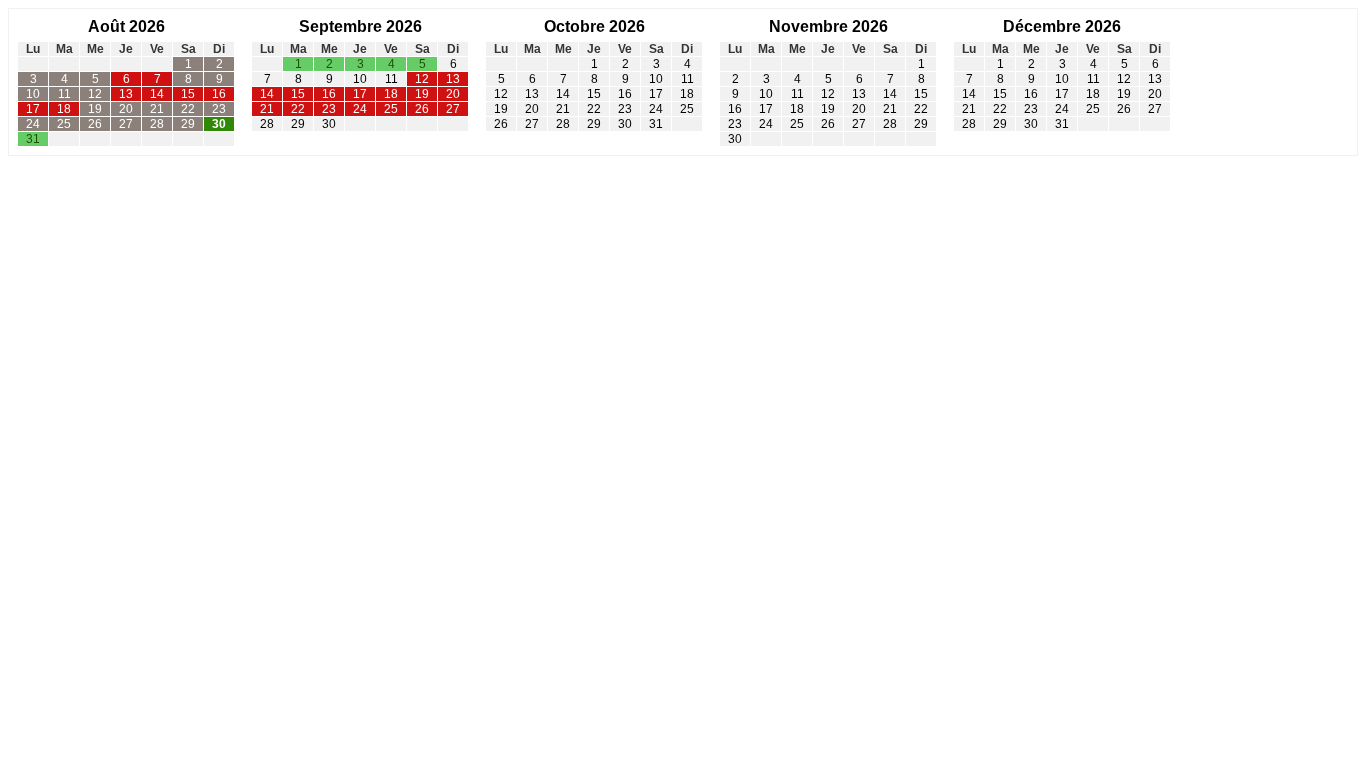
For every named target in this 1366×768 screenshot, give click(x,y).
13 (126, 94)
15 (188, 94)
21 (157, 109)
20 (126, 109)
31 (33, 139)
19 (95, 109)
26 (95, 124)
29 (188, 124)
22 (188, 109)
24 (33, 124)
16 (219, 94)
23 (219, 109)
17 (33, 109)
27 (126, 124)
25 (64, 124)
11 (64, 94)
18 (64, 109)
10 (33, 94)
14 (157, 94)
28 (157, 124)
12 (95, 94)
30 (219, 124)
